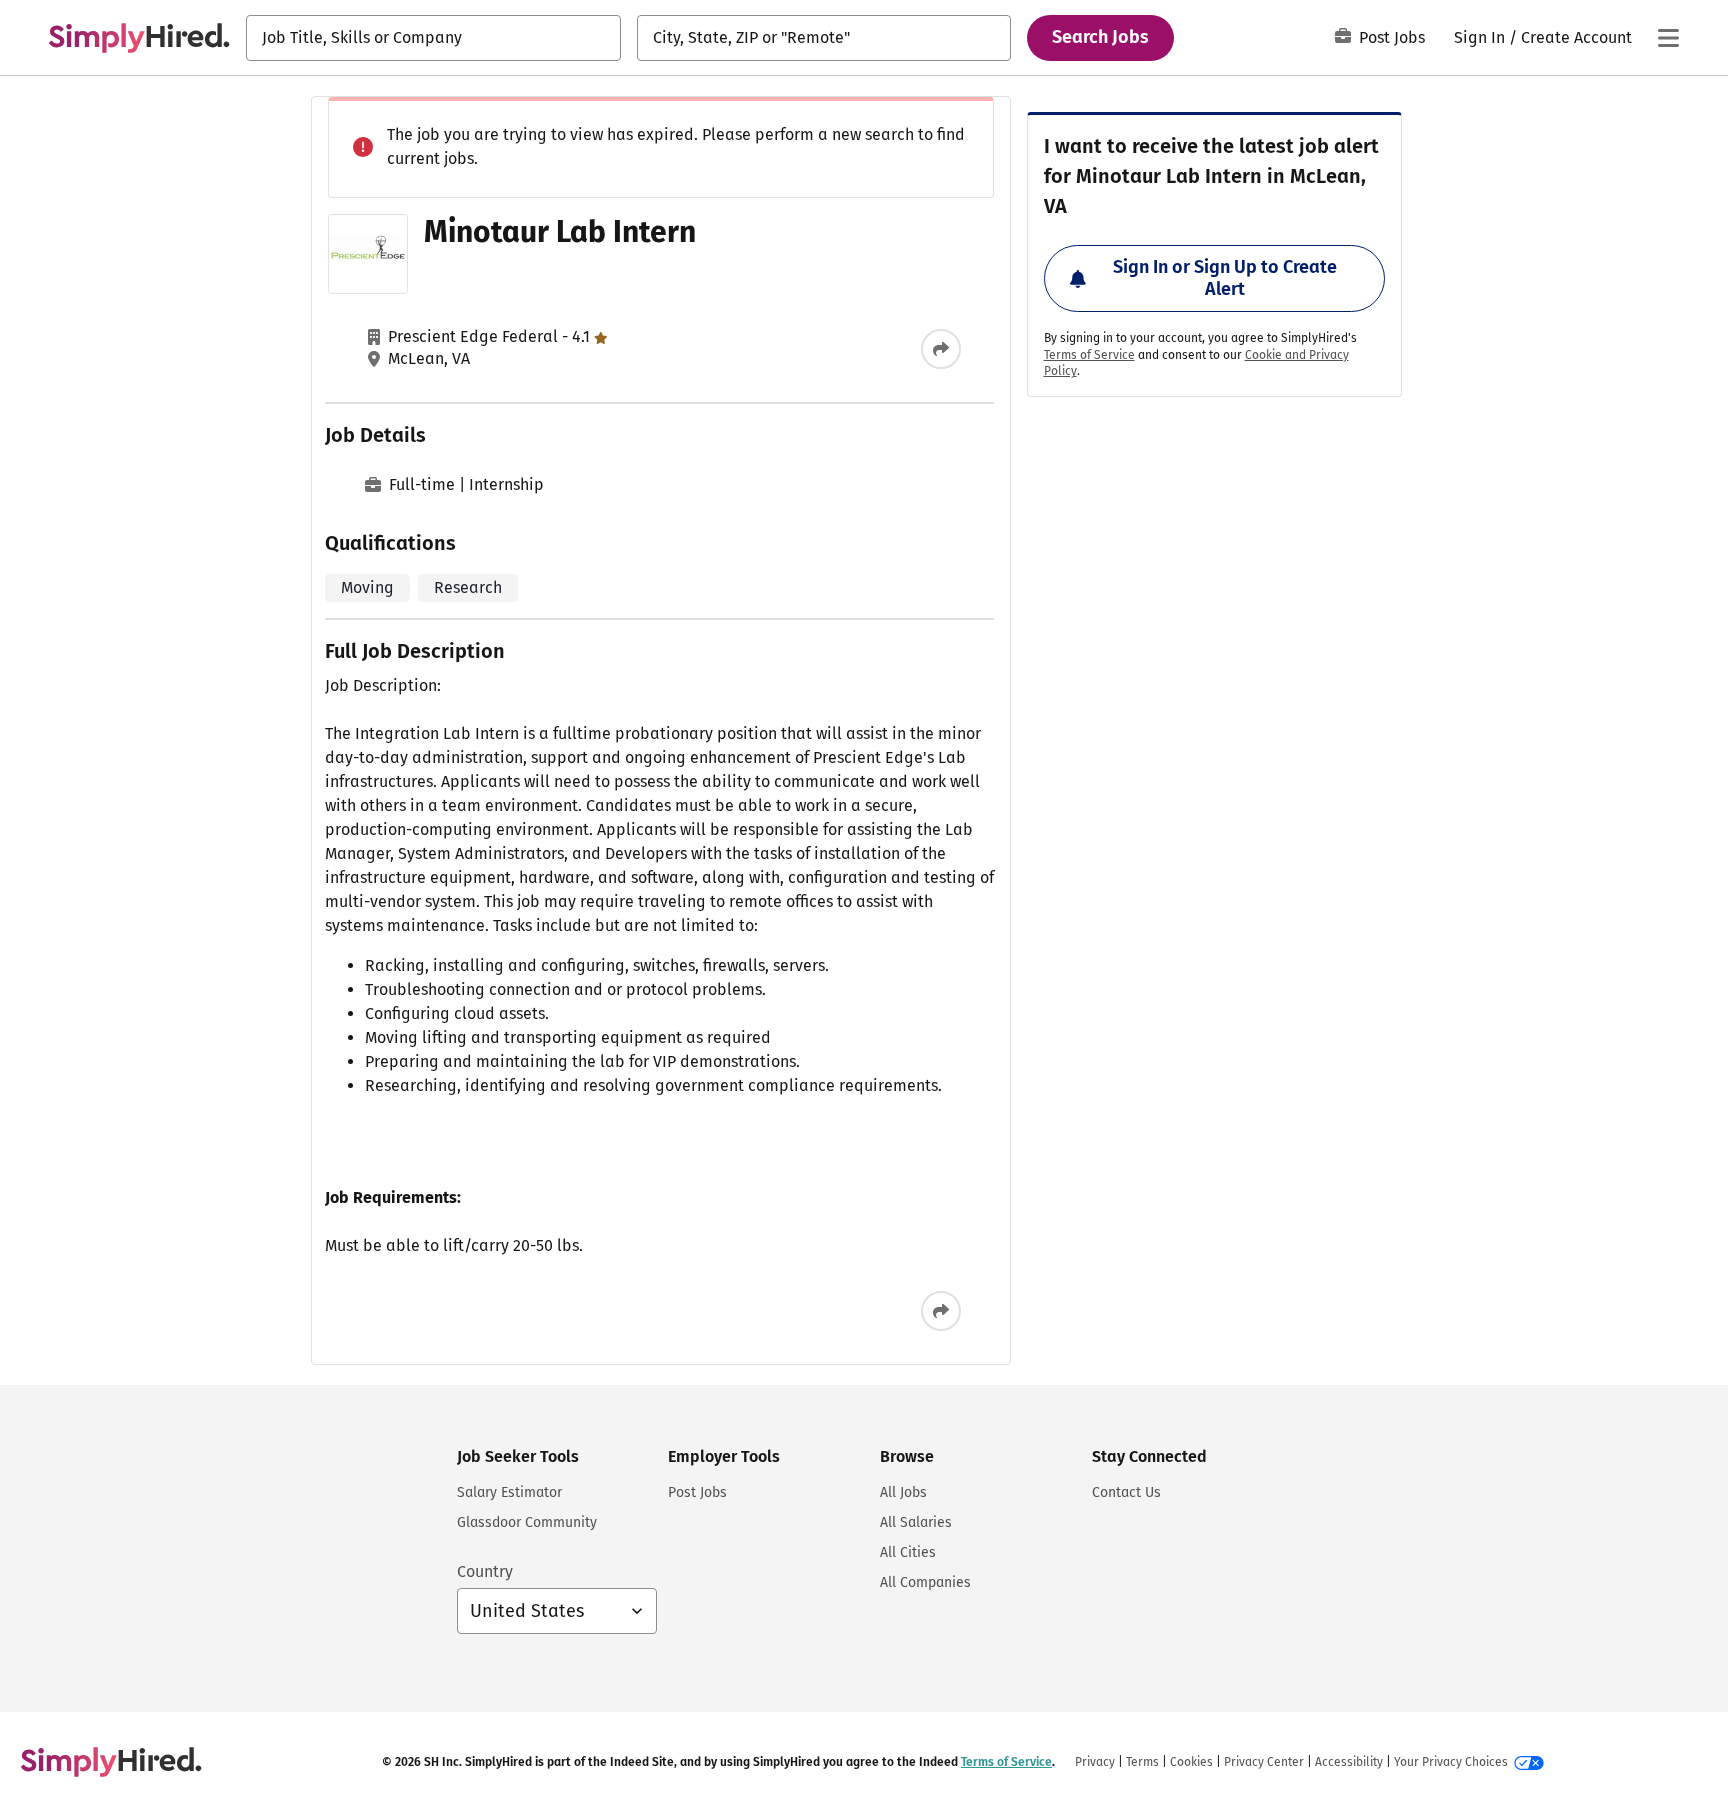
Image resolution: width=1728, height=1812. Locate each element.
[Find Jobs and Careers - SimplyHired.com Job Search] (139, 38)
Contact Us (1126, 1492)
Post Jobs (1392, 37)
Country (485, 1571)
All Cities (908, 1552)
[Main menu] (1668, 38)
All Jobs (903, 1492)
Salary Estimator (509, 1492)
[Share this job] (941, 349)
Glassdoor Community (527, 1522)
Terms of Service (1089, 355)
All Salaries (916, 1522)
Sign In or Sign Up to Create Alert (1225, 278)
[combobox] (433, 38)
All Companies (925, 1582)
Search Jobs (1100, 37)
